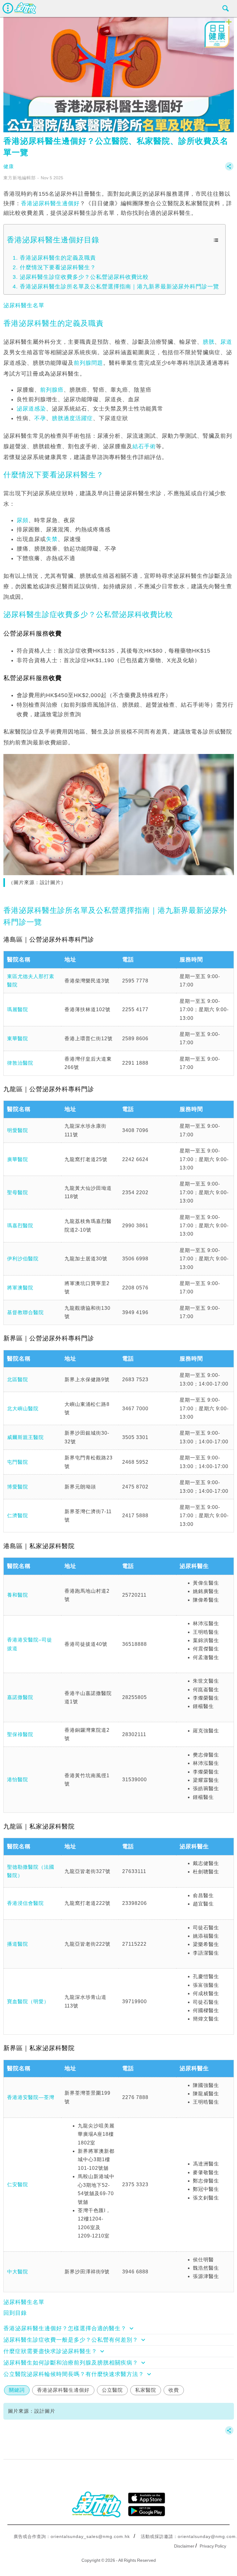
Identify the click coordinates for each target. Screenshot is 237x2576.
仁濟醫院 (18, 1516)
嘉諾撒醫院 (20, 1697)
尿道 (226, 342)
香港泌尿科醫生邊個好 (50, 203)
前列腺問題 (88, 363)
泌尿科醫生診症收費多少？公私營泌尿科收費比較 (84, 277)
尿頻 (23, 520)
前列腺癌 (52, 390)
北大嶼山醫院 (23, 1409)
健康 (9, 166)
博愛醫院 (18, 1487)
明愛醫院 (18, 1130)
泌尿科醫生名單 (24, 305)
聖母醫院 (18, 1192)
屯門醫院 (18, 1462)
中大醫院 (18, 2272)
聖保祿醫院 (20, 1734)
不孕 (40, 418)
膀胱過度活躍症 (72, 418)
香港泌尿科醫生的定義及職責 (58, 258)
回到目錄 (15, 2313)
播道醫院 (18, 1944)
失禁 (52, 539)
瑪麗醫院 (18, 1009)
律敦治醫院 (20, 1063)
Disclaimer (184, 2546)
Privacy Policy (213, 2546)
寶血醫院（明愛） (28, 2001)
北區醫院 (18, 1380)
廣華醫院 (18, 1159)
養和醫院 (18, 1595)
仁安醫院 (18, 2184)
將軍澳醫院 (20, 1288)
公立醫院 (112, 2390)
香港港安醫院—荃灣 (31, 2097)
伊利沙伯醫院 (23, 1259)
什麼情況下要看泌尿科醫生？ (58, 267)
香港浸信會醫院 (25, 1903)
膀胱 (209, 342)
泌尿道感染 (31, 409)
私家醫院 (146, 2390)
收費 (174, 2390)
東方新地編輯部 (20, 178)
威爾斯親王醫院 (25, 1437)
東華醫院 (18, 1039)
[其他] (229, 169)
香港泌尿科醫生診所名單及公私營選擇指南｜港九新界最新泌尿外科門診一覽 (119, 287)
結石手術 (144, 446)
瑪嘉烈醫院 (20, 1226)
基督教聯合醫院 (25, 1312)
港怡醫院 (18, 1780)
